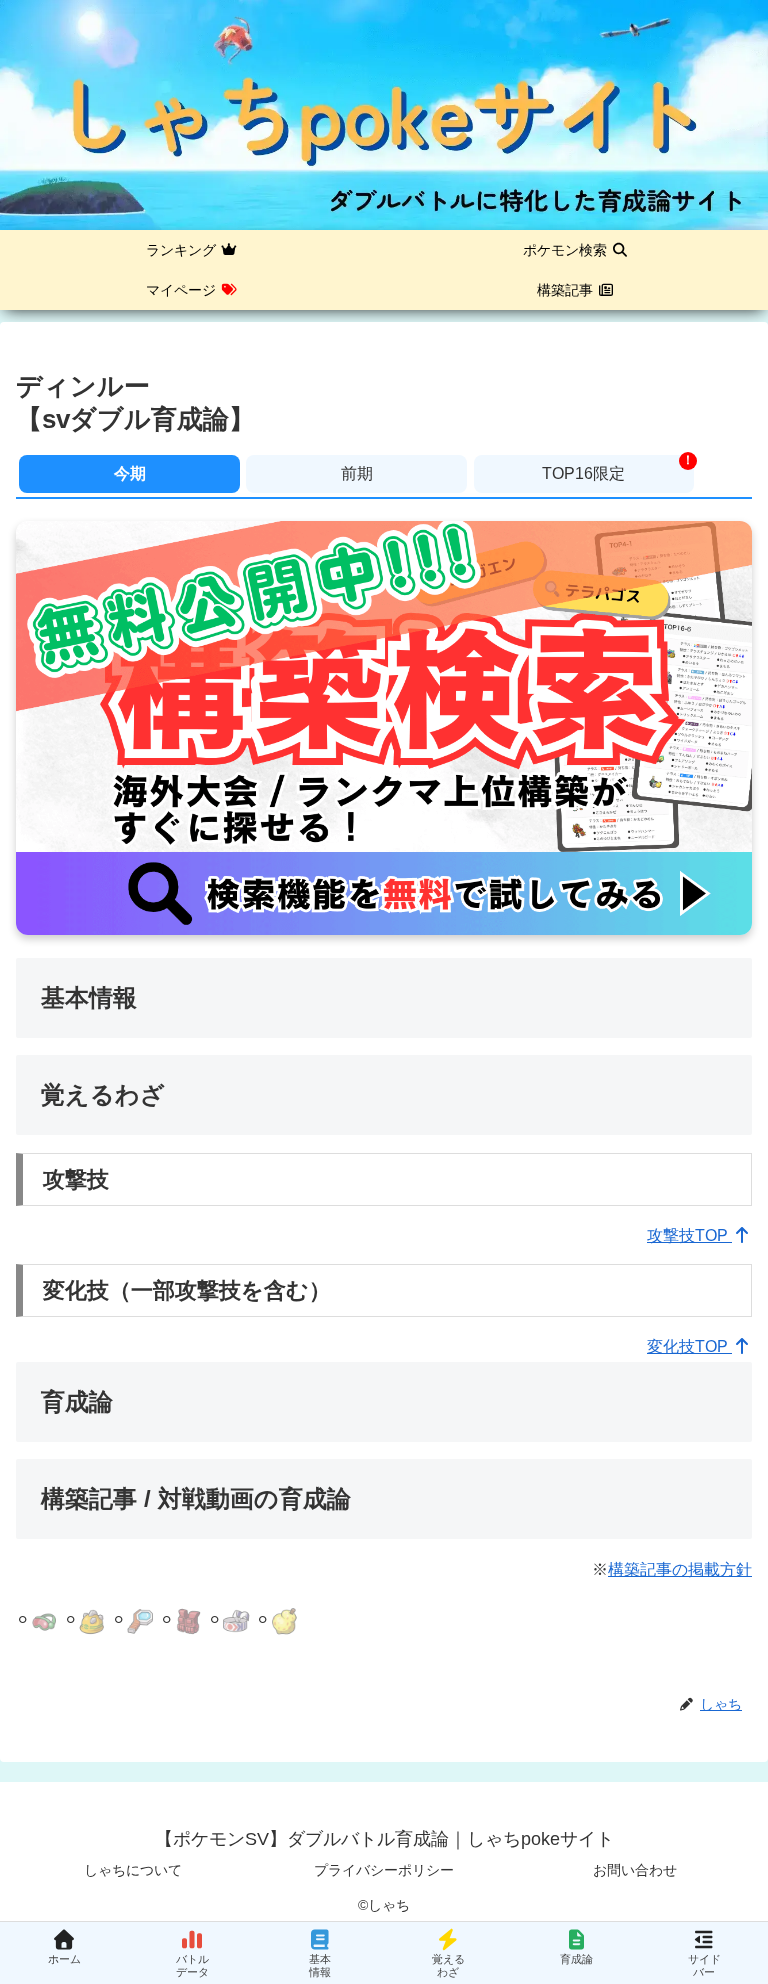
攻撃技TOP (689, 1235)
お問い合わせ (635, 1870)
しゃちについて (133, 1870)
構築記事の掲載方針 (680, 1569)
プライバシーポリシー (384, 1870)
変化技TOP (689, 1346)
